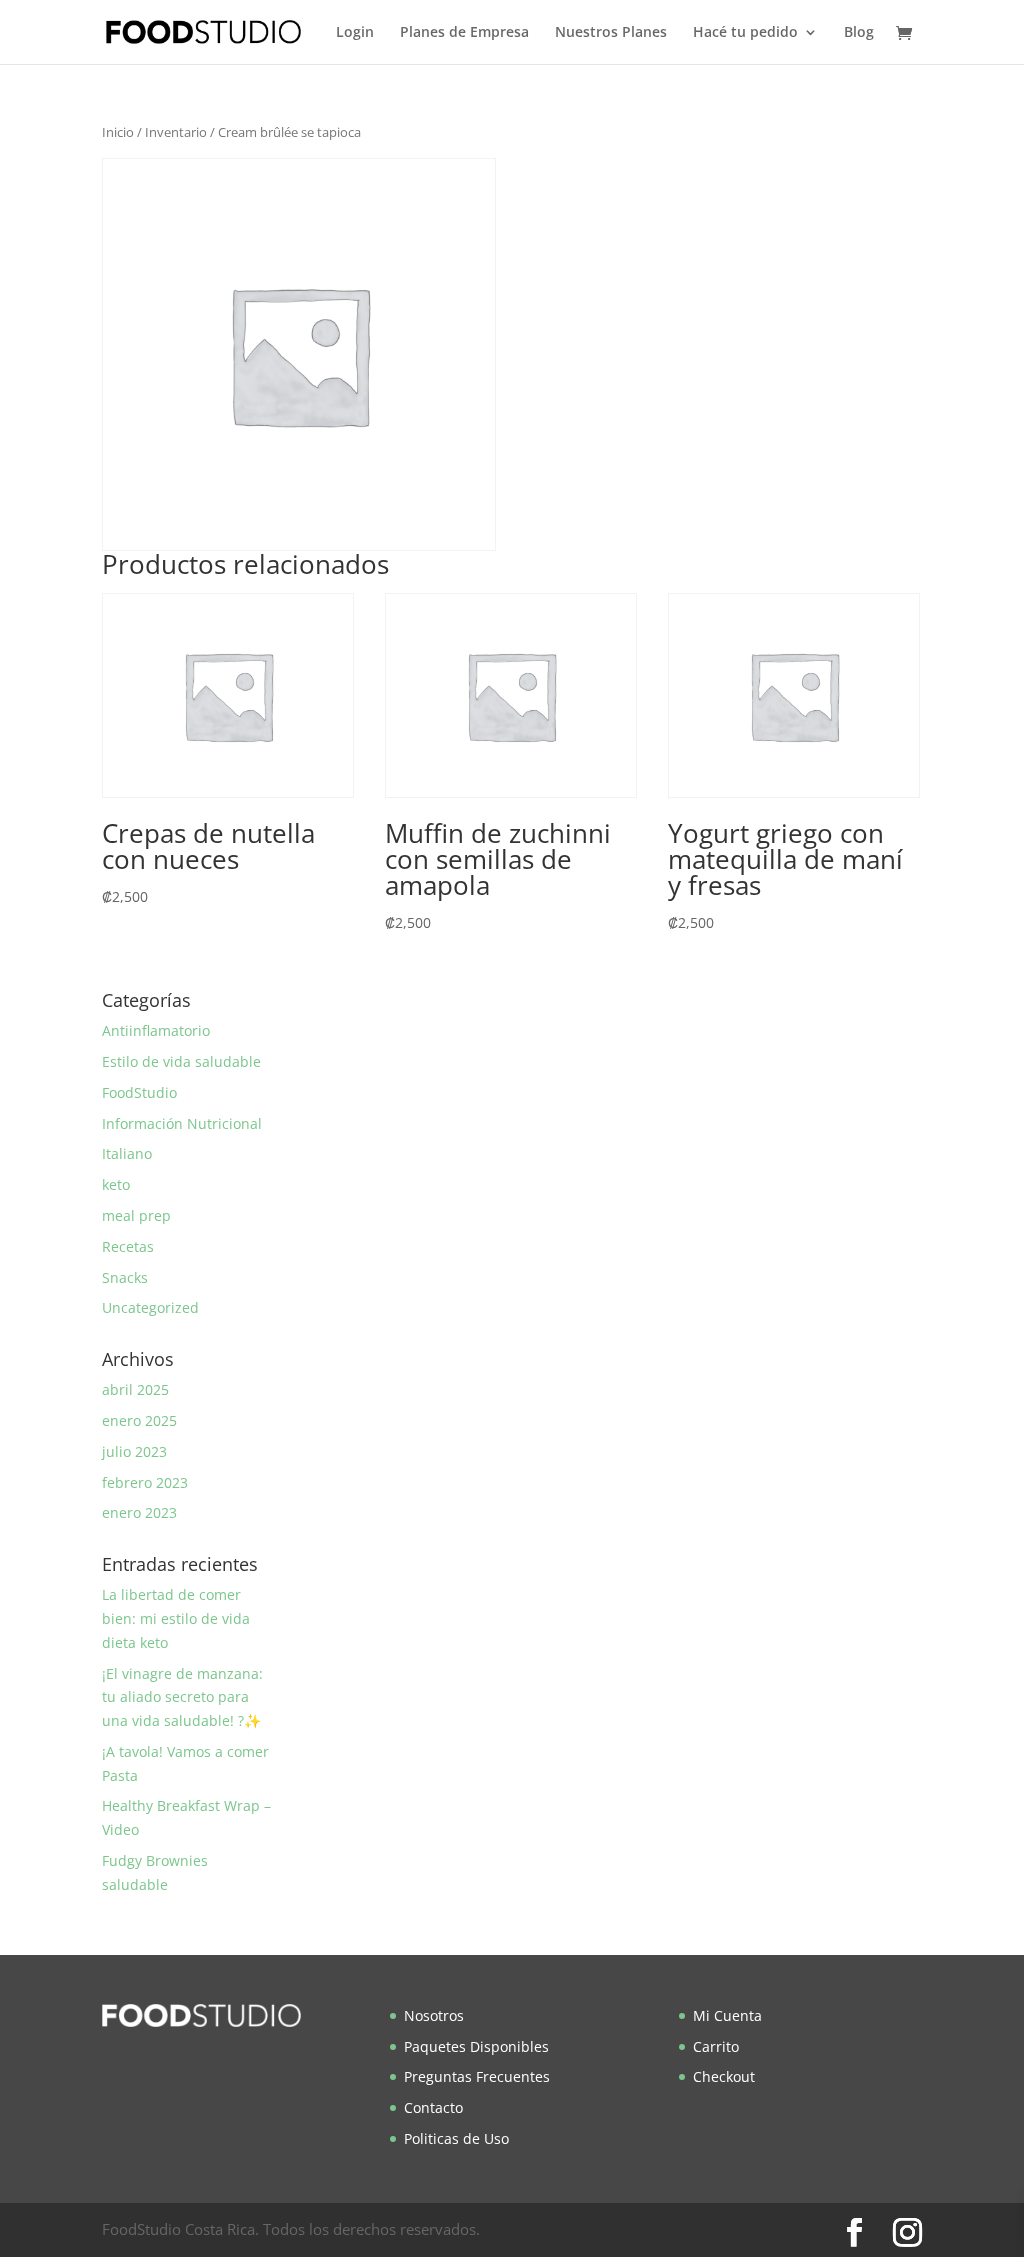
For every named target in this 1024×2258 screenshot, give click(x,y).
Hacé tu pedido (745, 33)
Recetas (128, 1246)
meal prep (136, 1215)
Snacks (125, 1277)
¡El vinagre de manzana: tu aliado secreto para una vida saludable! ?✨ (182, 1697)
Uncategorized (150, 1307)
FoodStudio (139, 1092)
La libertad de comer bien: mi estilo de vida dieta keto (176, 1618)
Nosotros (434, 2015)
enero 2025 (139, 1420)
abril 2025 (135, 1389)
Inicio (118, 132)
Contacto (433, 2107)
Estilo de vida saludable (181, 1061)
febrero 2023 (145, 1482)
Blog (859, 33)
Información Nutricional (182, 1123)
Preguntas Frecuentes (477, 2076)
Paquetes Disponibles (476, 2046)
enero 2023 (139, 1512)
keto (116, 1184)
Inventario (176, 132)
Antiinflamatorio (156, 1030)
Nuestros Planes (611, 33)
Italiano (127, 1153)
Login (355, 33)
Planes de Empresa (464, 33)
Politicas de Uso (456, 2138)
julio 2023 (134, 1451)
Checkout (724, 2076)
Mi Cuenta (727, 2015)
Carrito (716, 2046)
